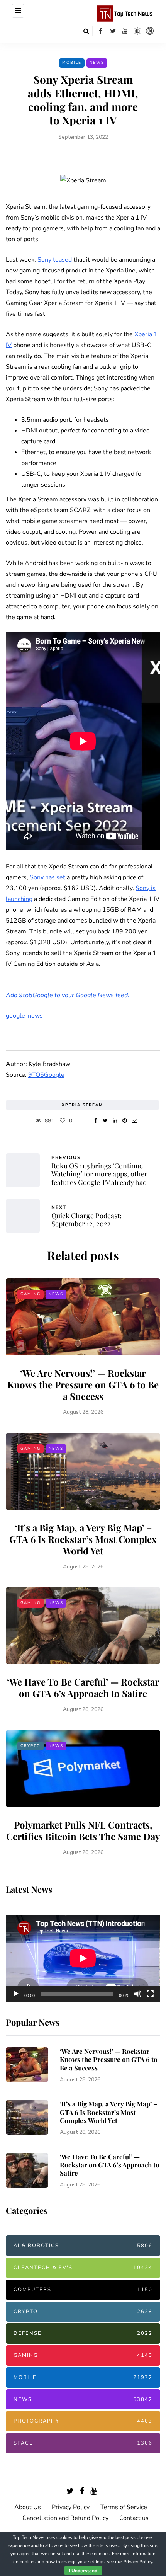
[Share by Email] (134, 1121)
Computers (83, 2290)
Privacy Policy (71, 2507)
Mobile (72, 63)
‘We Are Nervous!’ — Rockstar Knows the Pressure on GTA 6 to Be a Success (83, 1384)
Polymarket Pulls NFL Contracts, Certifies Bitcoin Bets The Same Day (83, 1830)
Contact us (134, 2518)
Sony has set (47, 877)
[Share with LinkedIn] (115, 1121)
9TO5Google (46, 1075)
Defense (83, 2333)
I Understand (83, 2571)
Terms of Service (124, 2507)
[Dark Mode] (137, 31)
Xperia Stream (82, 1105)
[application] (83, 1958)
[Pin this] (124, 1121)
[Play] (16, 1994)
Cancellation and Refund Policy (65, 2518)
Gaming (30, 1294)
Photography (83, 2421)
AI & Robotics (83, 2246)
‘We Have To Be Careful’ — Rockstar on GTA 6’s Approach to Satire (83, 1687)
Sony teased (55, 260)
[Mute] (138, 1994)
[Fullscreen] (150, 1994)
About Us (28, 2507)
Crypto (30, 1746)
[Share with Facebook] (96, 1121)
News (97, 63)
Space (83, 2443)
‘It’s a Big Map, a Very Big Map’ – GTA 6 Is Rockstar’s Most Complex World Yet (83, 1539)
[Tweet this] (105, 1121)
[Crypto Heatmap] (150, 31)
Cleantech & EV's (83, 2268)
